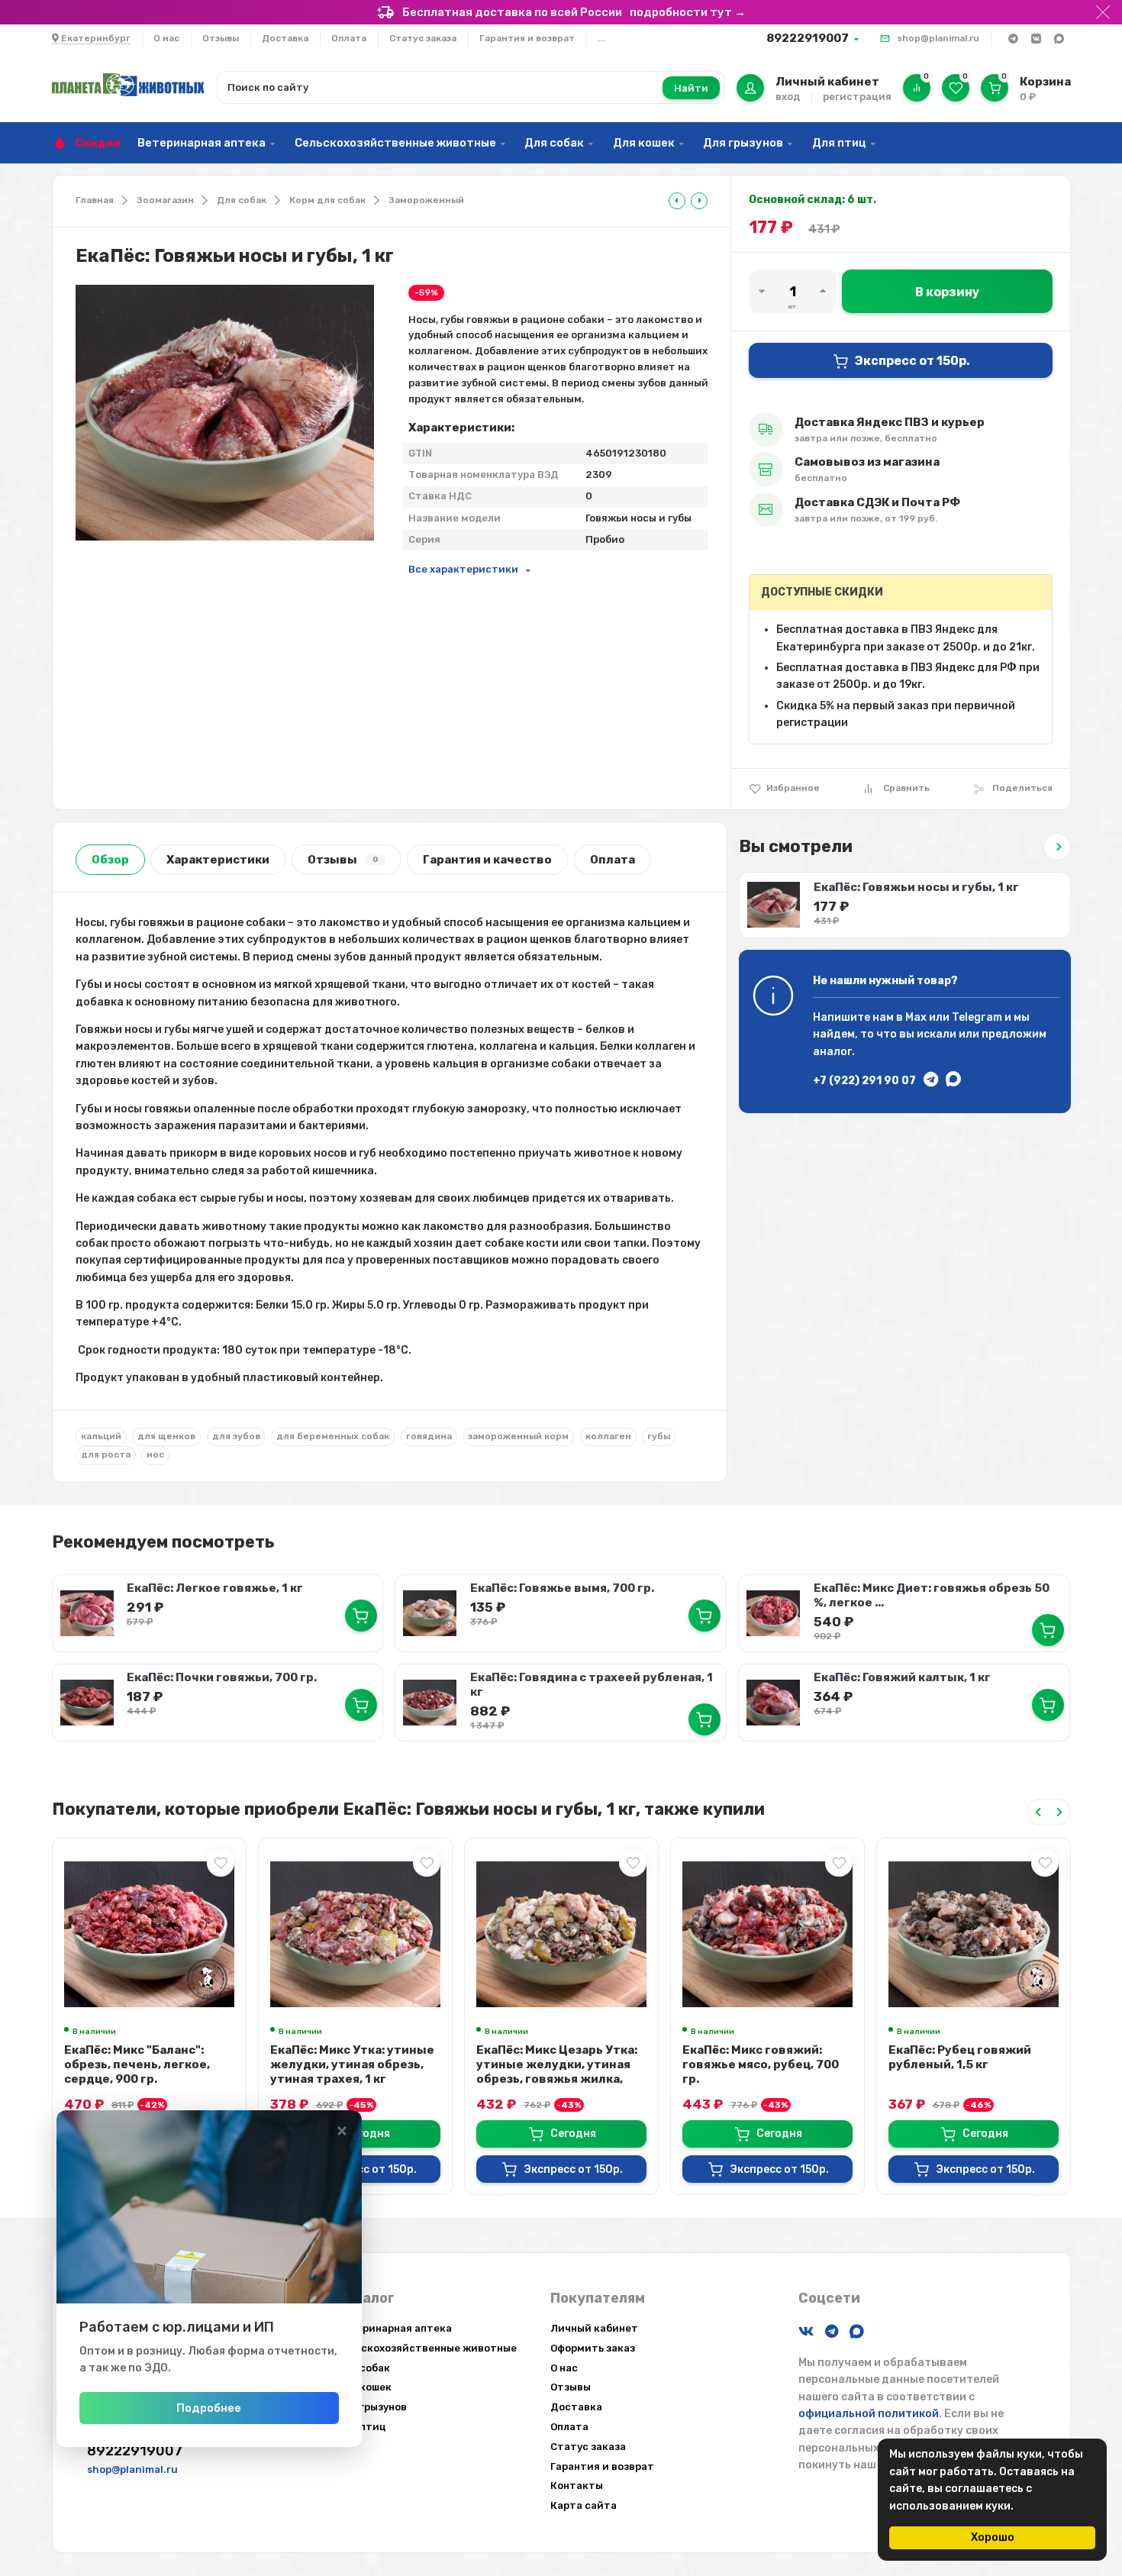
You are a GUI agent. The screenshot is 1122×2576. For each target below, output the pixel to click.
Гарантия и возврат (527, 38)
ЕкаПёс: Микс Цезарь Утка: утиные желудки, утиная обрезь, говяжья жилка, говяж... (351, 2072)
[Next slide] (1059, 1812)
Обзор (110, 860)
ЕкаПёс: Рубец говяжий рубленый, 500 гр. (960, 2057)
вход (788, 97)
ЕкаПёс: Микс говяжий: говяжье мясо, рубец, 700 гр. (555, 2064)
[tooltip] (677, 201)
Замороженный (426, 200)
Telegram (977, 1017)
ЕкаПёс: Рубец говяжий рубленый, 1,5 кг (754, 2057)
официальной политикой (869, 2414)
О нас (166, 38)
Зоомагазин (165, 200)
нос (155, 1454)
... (601, 38)
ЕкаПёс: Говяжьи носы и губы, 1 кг (916, 887)
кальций (101, 1436)
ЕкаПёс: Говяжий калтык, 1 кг (902, 1677)
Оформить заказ (593, 2348)
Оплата (349, 38)
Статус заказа (423, 38)
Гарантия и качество (487, 860)
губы (659, 1436)
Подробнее (209, 2408)
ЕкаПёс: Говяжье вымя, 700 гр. (562, 1588)
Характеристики (218, 860)
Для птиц (839, 143)
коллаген (608, 1436)
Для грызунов (743, 143)
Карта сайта (584, 2505)
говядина (429, 1436)
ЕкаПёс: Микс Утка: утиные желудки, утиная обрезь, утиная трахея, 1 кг (146, 2064)
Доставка (285, 38)
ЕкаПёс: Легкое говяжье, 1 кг (215, 1588)
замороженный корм (518, 1436)
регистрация (857, 97)
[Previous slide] (1038, 1812)
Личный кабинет (594, 2328)
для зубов (236, 1436)
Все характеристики (463, 569)
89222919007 (808, 38)
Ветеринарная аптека (202, 143)
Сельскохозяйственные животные (395, 143)
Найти (691, 88)
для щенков (166, 1436)
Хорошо (993, 2537)
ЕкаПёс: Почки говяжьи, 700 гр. (222, 1677)
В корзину (947, 292)
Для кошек (644, 143)
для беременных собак (333, 1436)
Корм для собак (327, 200)
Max (916, 1017)
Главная (95, 200)
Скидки (98, 143)
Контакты (577, 2486)
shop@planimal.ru (938, 38)
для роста (106, 1454)
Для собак (554, 143)
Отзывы (221, 38)
